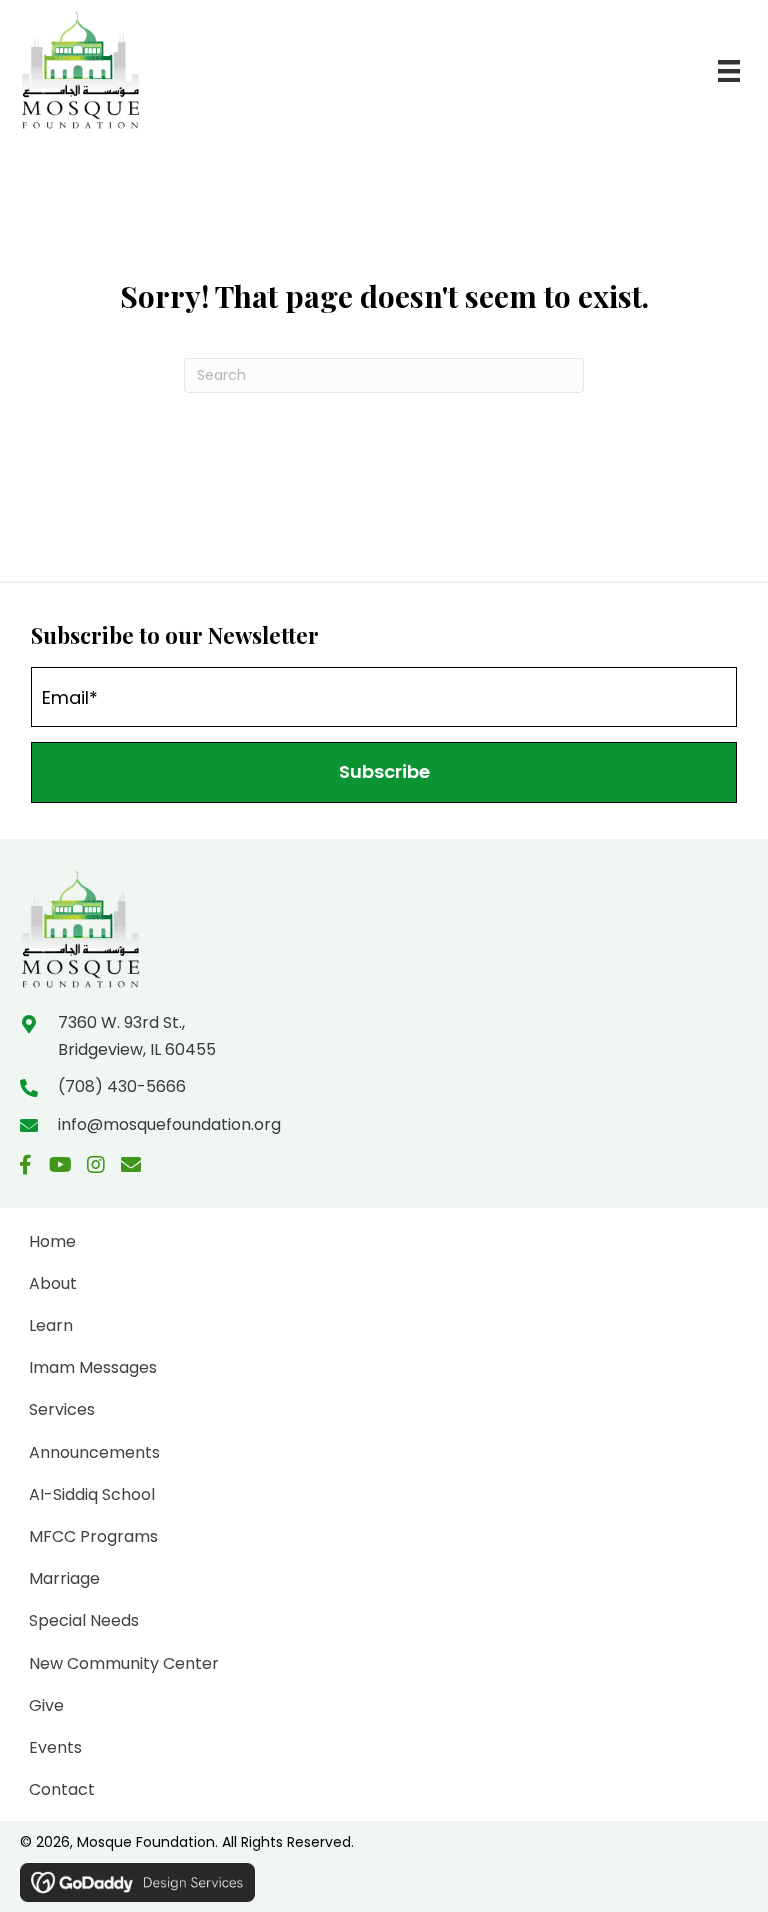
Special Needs (84, 1620)
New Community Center (124, 1663)
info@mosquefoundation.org (169, 1124)
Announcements (94, 1452)
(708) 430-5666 (122, 1086)
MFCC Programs (93, 1536)
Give (46, 1705)
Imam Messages (93, 1367)
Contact (62, 1789)
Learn (51, 1325)
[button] (384, 772)
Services (62, 1409)
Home (52, 1241)
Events (55, 1747)
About (53, 1283)
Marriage (64, 1578)
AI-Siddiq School (92, 1494)
